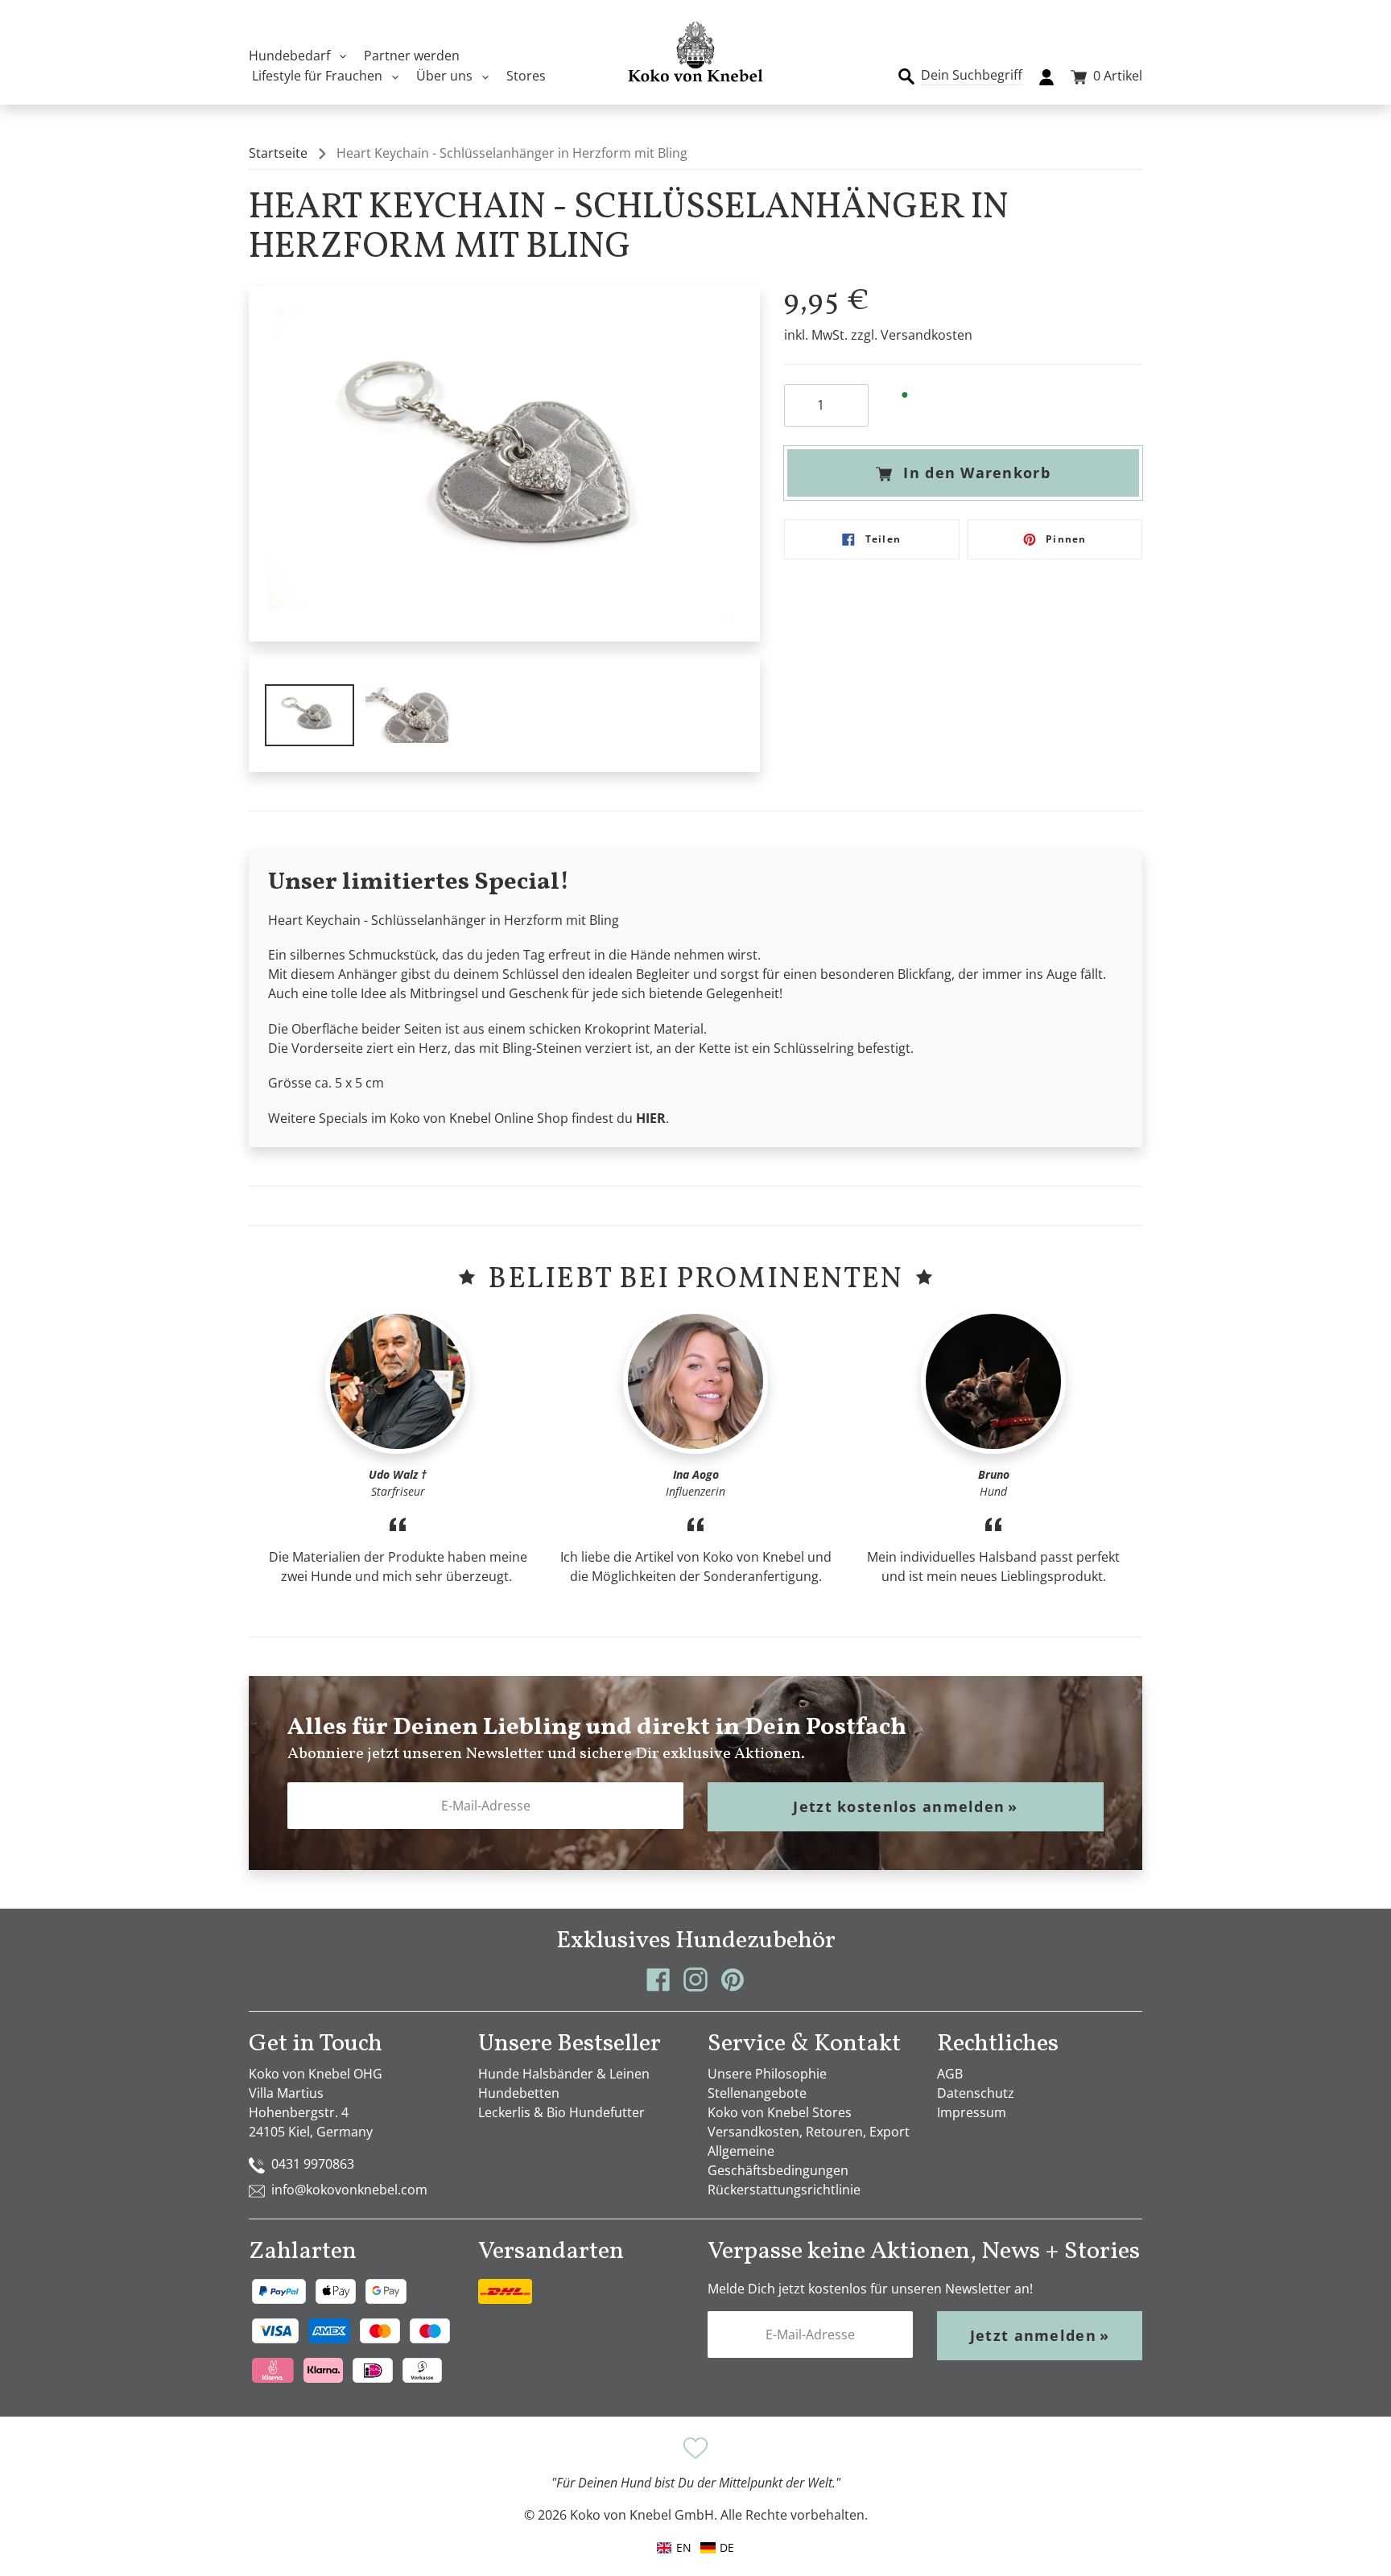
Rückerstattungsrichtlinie (784, 2190)
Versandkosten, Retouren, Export (809, 2132)
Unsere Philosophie (767, 2074)
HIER (651, 1118)
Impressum (972, 2112)
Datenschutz (976, 2093)
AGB (950, 2074)
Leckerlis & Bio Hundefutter (561, 2112)
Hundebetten (519, 2093)
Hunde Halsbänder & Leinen (564, 2074)
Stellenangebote (757, 2093)
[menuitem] (717, 2547)
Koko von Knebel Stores (780, 2112)
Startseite (278, 153)
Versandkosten (927, 335)
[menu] (695, 2547)
